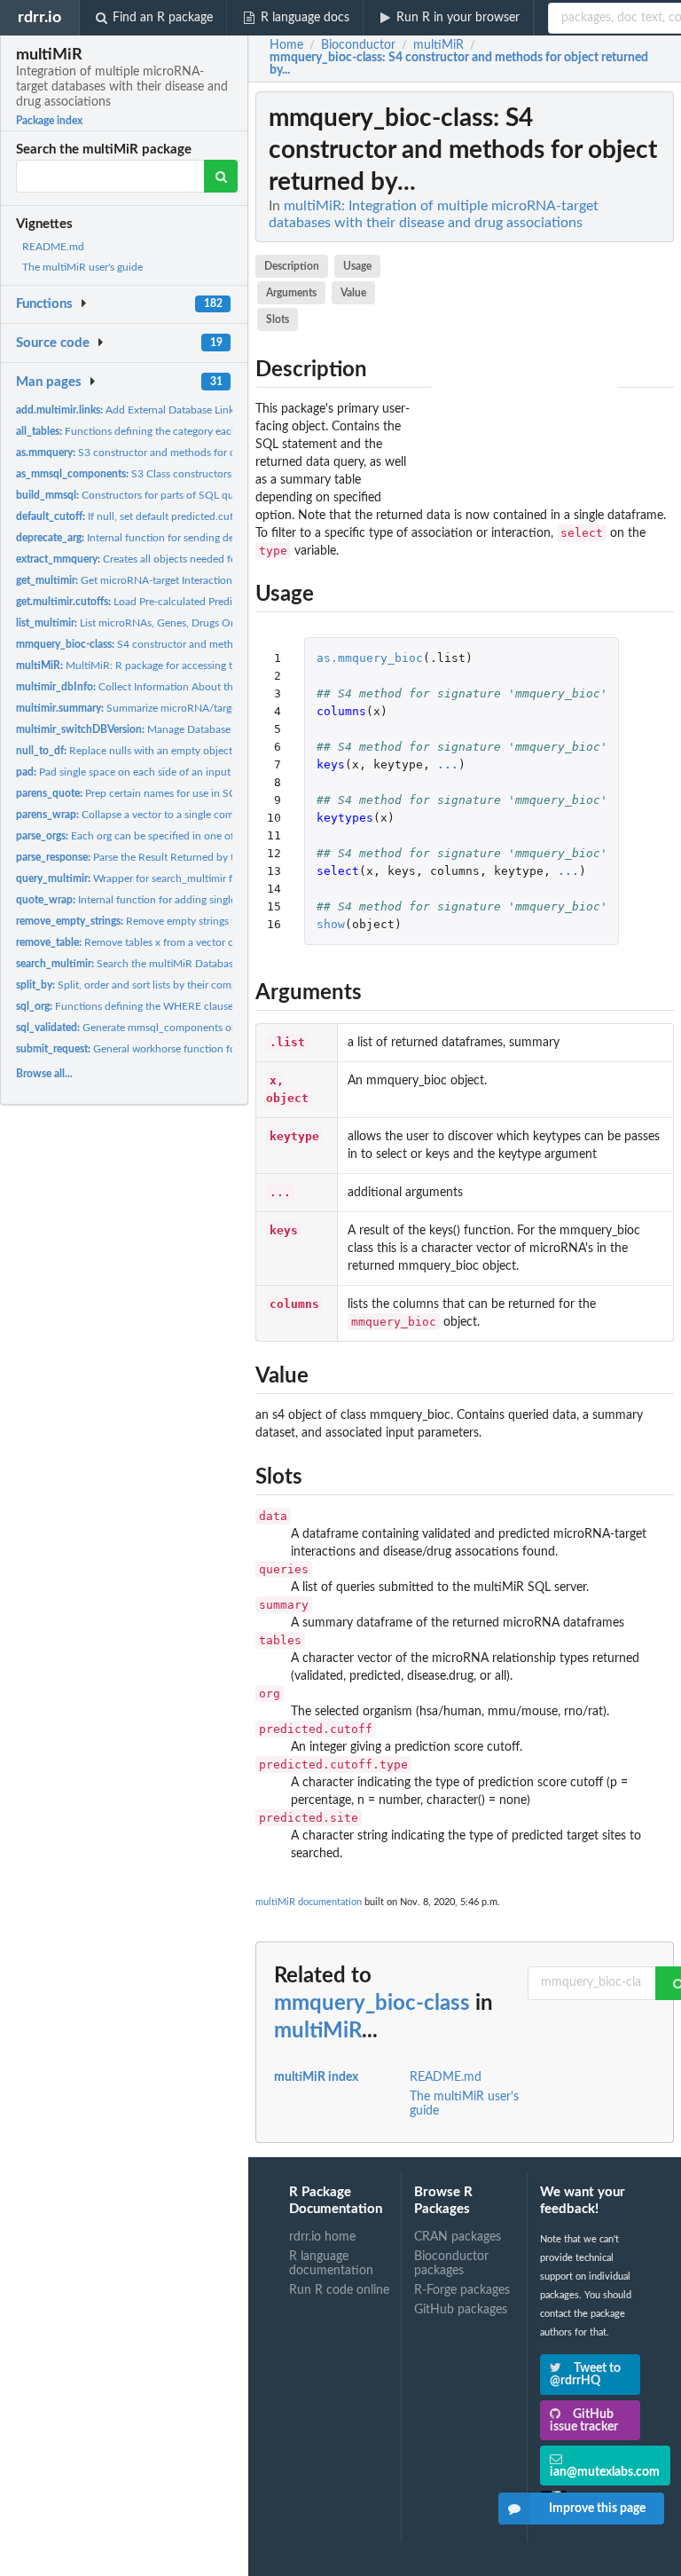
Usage (357, 266)
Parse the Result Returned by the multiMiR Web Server (182, 857)
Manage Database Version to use (157, 729)
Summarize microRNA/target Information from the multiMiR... (205, 708)
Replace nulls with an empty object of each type (154, 751)
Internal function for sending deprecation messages (170, 538)
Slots (278, 319)
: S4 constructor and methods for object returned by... (459, 64)
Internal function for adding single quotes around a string (180, 900)
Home (286, 45)
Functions (44, 304)
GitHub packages (461, 2310)
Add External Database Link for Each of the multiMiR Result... (204, 410)
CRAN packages (458, 2237)
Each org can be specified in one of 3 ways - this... (159, 836)
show (331, 924)
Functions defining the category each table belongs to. (167, 431)
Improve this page (597, 2509)
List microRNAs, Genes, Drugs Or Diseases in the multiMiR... (188, 623)
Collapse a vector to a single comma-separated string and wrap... (198, 815)
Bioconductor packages (451, 2264)
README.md (53, 247)
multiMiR (318, 2031)
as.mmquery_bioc (370, 658)
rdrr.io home (322, 2237)
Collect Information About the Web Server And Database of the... (208, 687)
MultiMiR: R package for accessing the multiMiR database (175, 666)
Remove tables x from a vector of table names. (157, 942)
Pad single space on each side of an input (123, 772)
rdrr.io (39, 17)
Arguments (291, 293)
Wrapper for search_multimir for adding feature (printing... (189, 878)
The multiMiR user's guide (82, 267)
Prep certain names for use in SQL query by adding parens (185, 793)
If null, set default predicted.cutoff (131, 516)
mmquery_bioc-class (372, 2004)
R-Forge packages (462, 2290)
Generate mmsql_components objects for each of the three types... (204, 1028)
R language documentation (331, 2264)
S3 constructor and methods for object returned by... (170, 453)
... (448, 764)
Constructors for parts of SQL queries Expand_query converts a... (200, 495)
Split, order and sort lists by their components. (144, 985)
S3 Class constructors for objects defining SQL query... (200, 474)
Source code (53, 343)
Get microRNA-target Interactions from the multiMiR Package (191, 580)
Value (353, 293)
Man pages (49, 382)
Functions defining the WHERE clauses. (128, 1006)
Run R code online (339, 2290)
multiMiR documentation (309, 1902)
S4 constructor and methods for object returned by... (189, 644)
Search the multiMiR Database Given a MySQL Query (181, 964)
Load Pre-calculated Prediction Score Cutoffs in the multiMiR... (211, 602)
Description (292, 266)
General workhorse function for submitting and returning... (191, 1049)
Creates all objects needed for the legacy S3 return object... (196, 559)
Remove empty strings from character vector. (175, 921)
